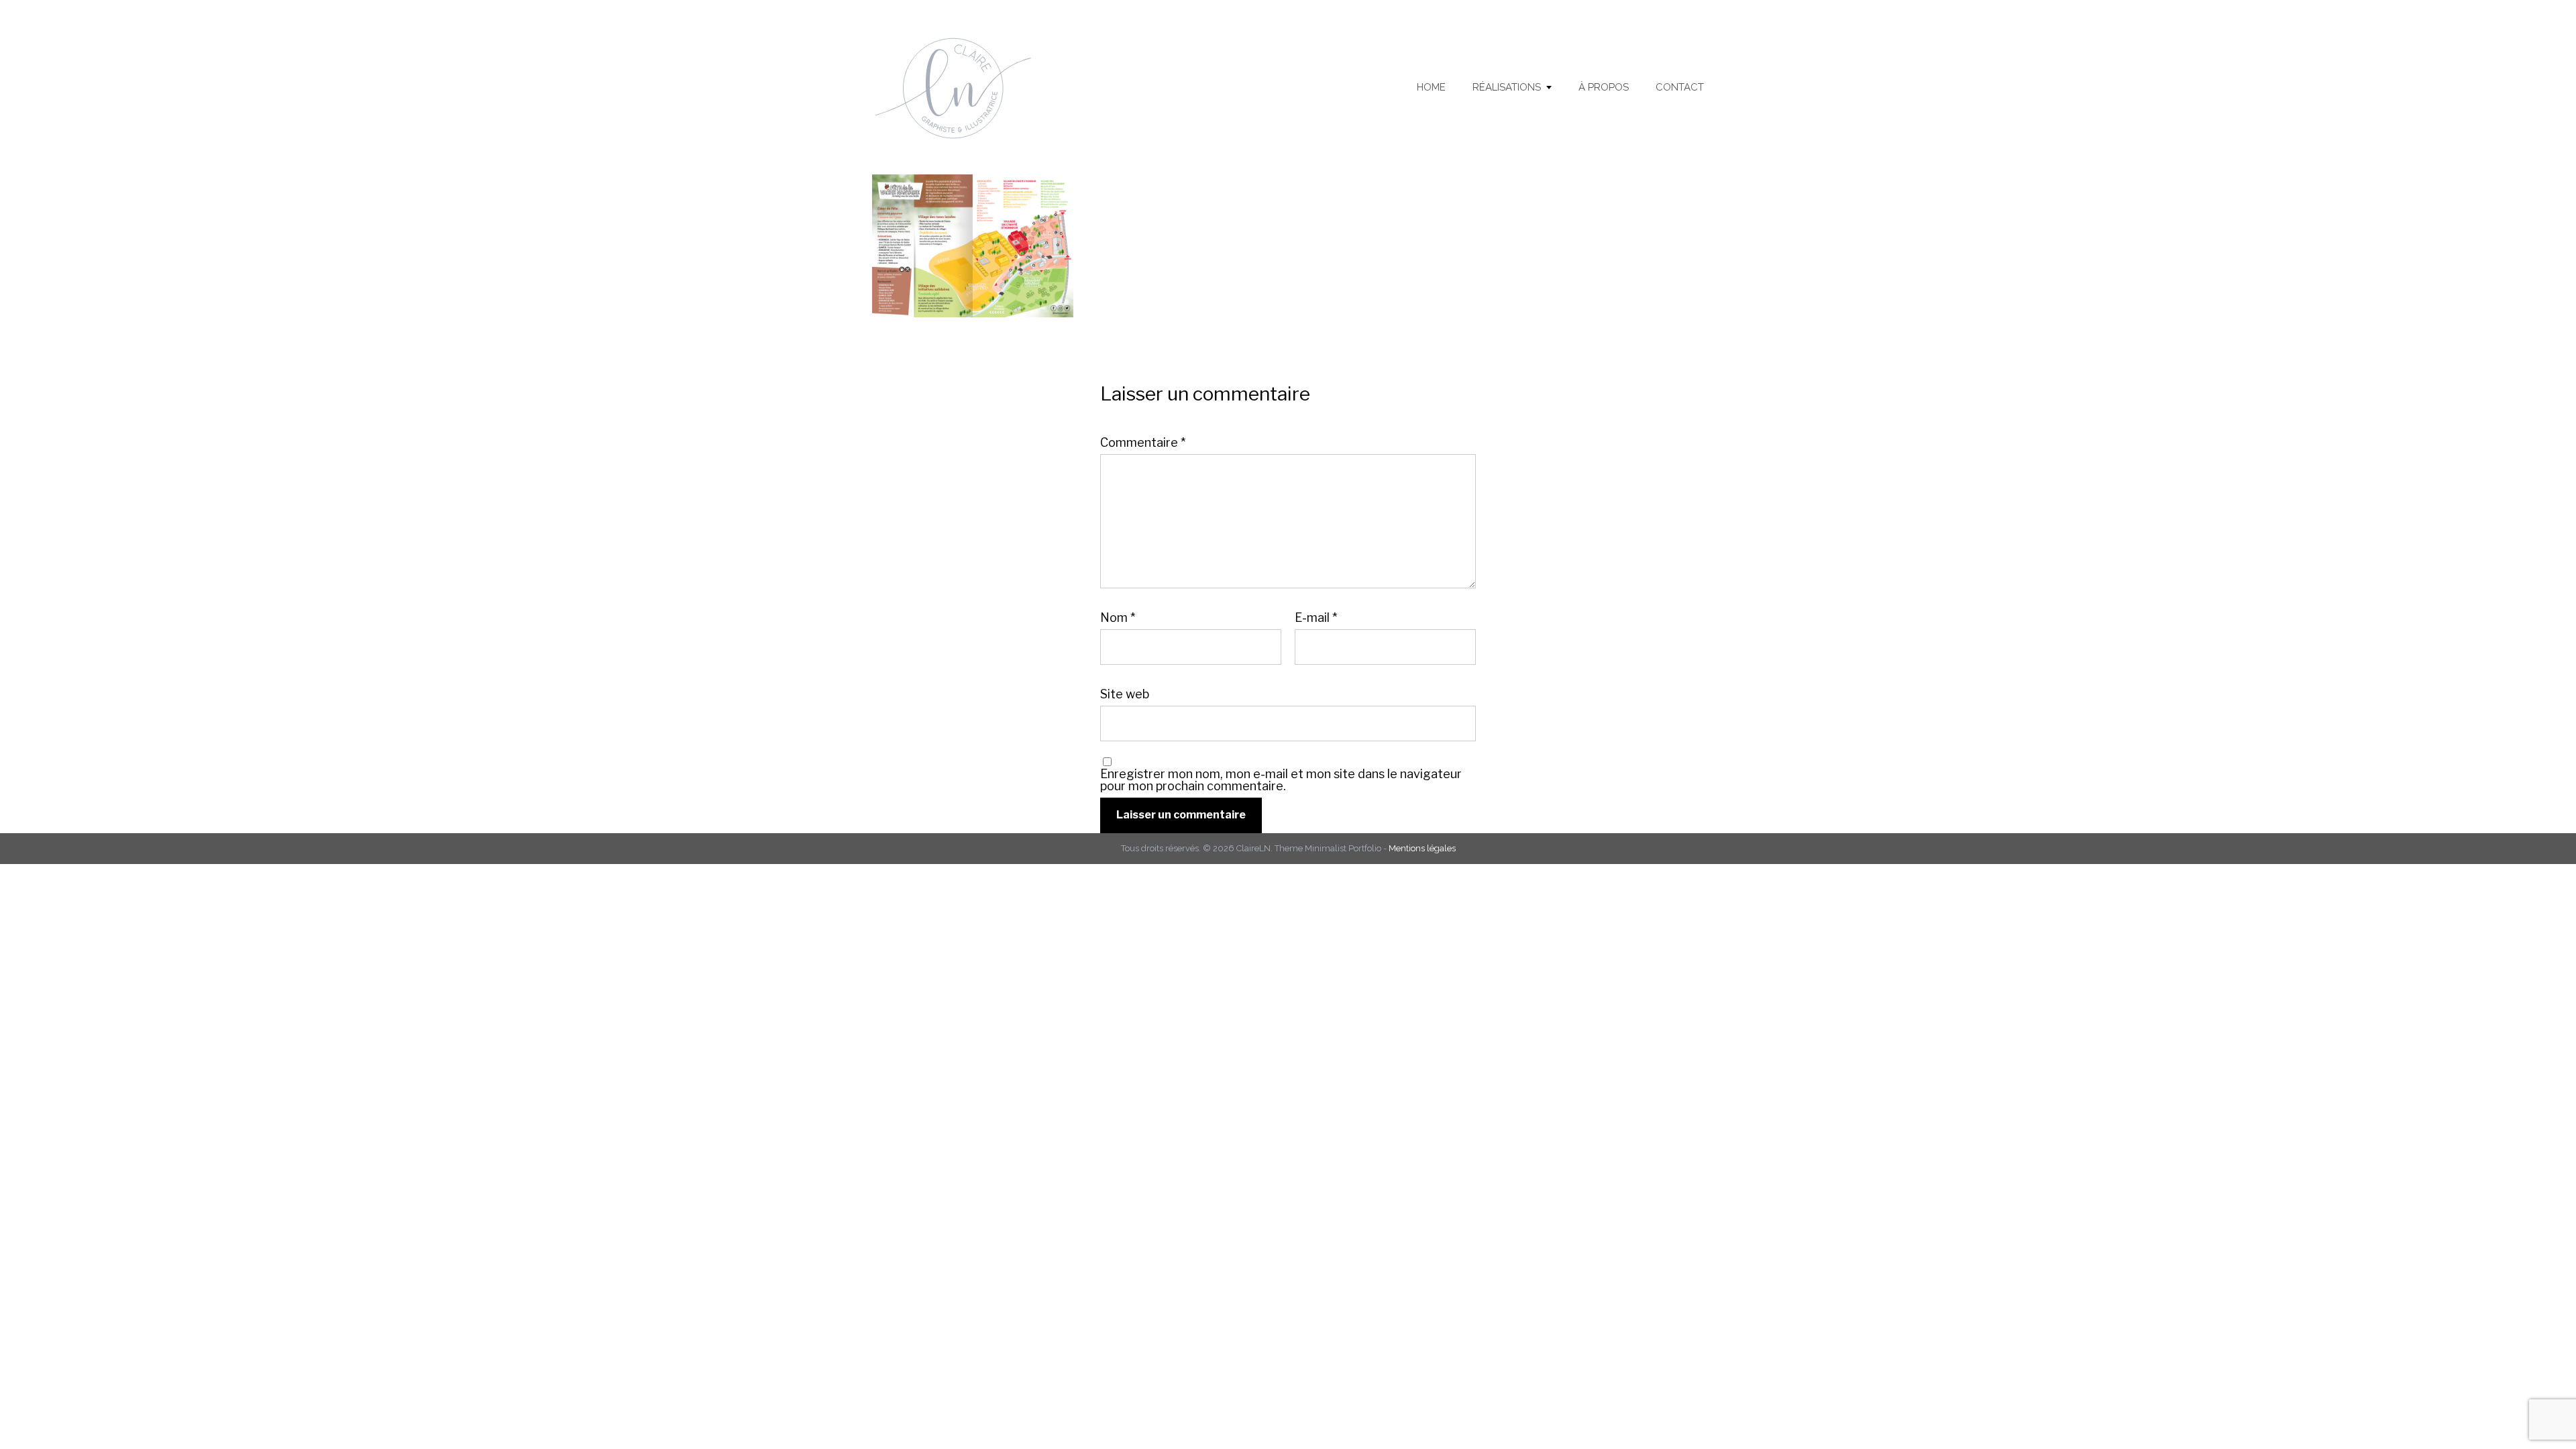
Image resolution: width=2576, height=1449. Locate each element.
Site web (1125, 694)
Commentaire (1143, 443)
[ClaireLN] (967, 87)
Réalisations (1507, 88)
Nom (1118, 618)
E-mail (1316, 618)
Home (1431, 88)
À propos (1604, 88)
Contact (1680, 88)
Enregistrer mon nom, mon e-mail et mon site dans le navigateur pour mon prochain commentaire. (1281, 780)
